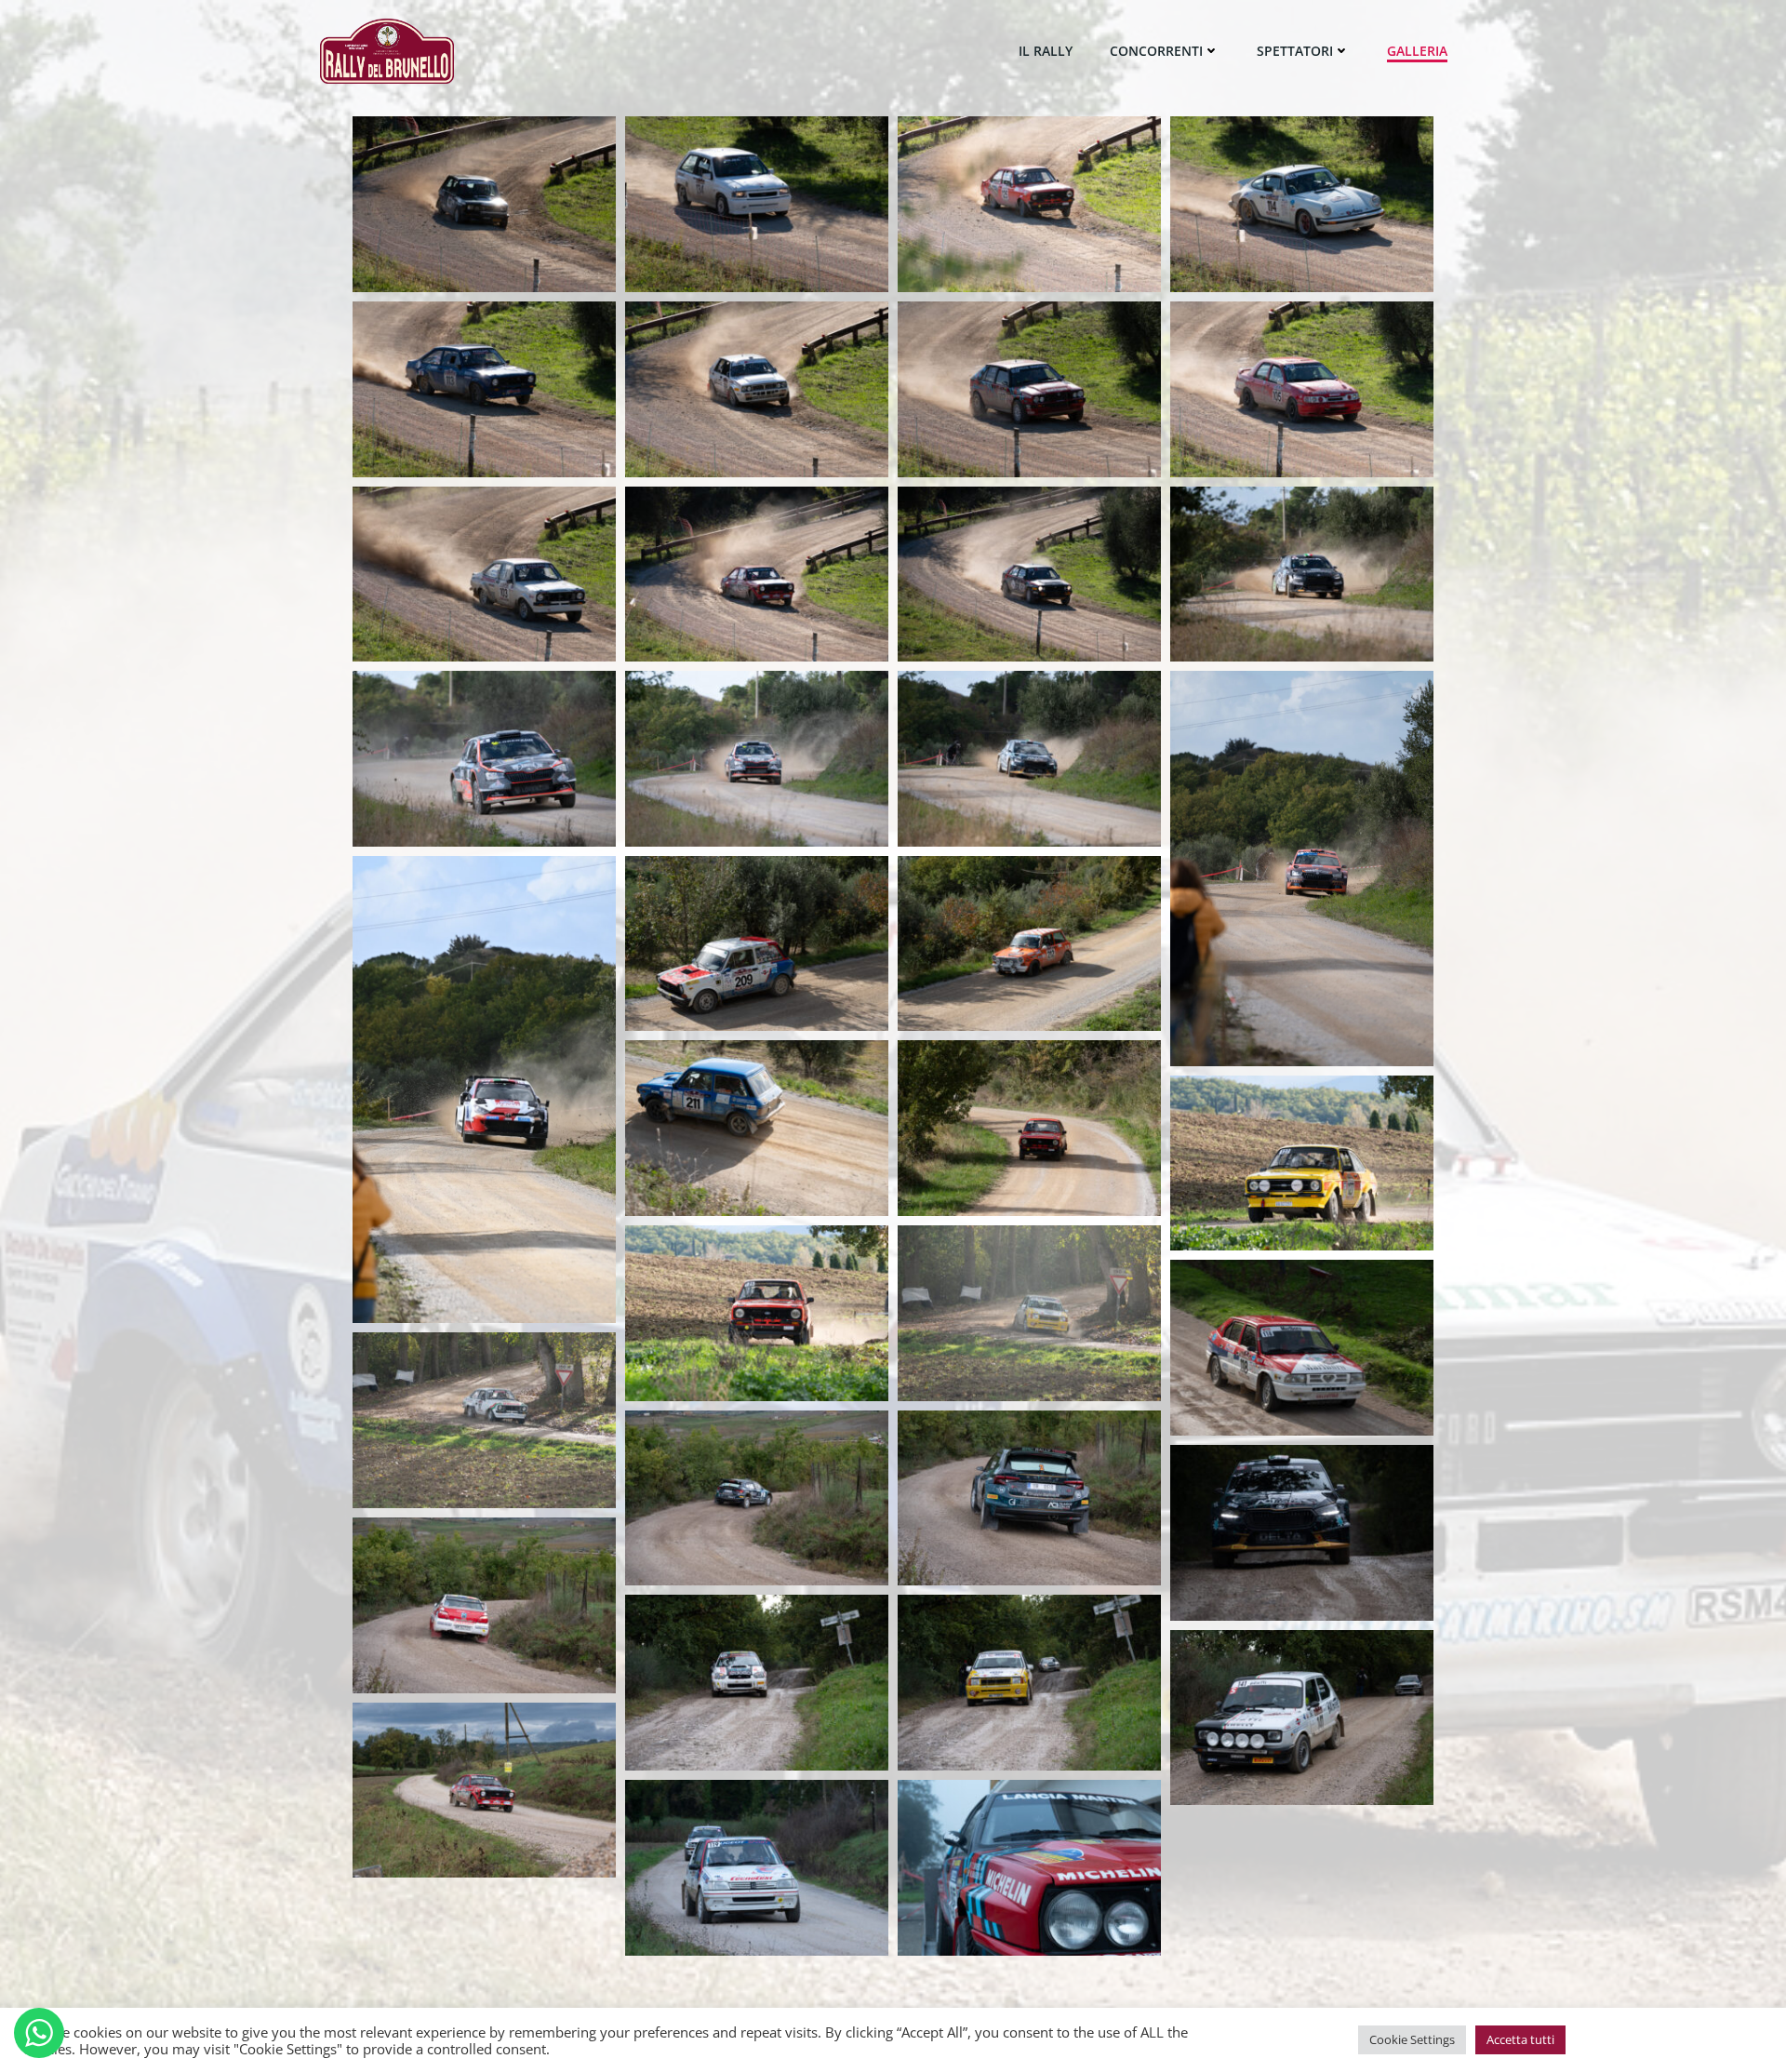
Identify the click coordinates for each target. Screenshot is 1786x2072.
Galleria (1417, 51)
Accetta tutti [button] (1520, 2039)
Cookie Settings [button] (1412, 2039)
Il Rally (1046, 51)
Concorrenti (1156, 51)
